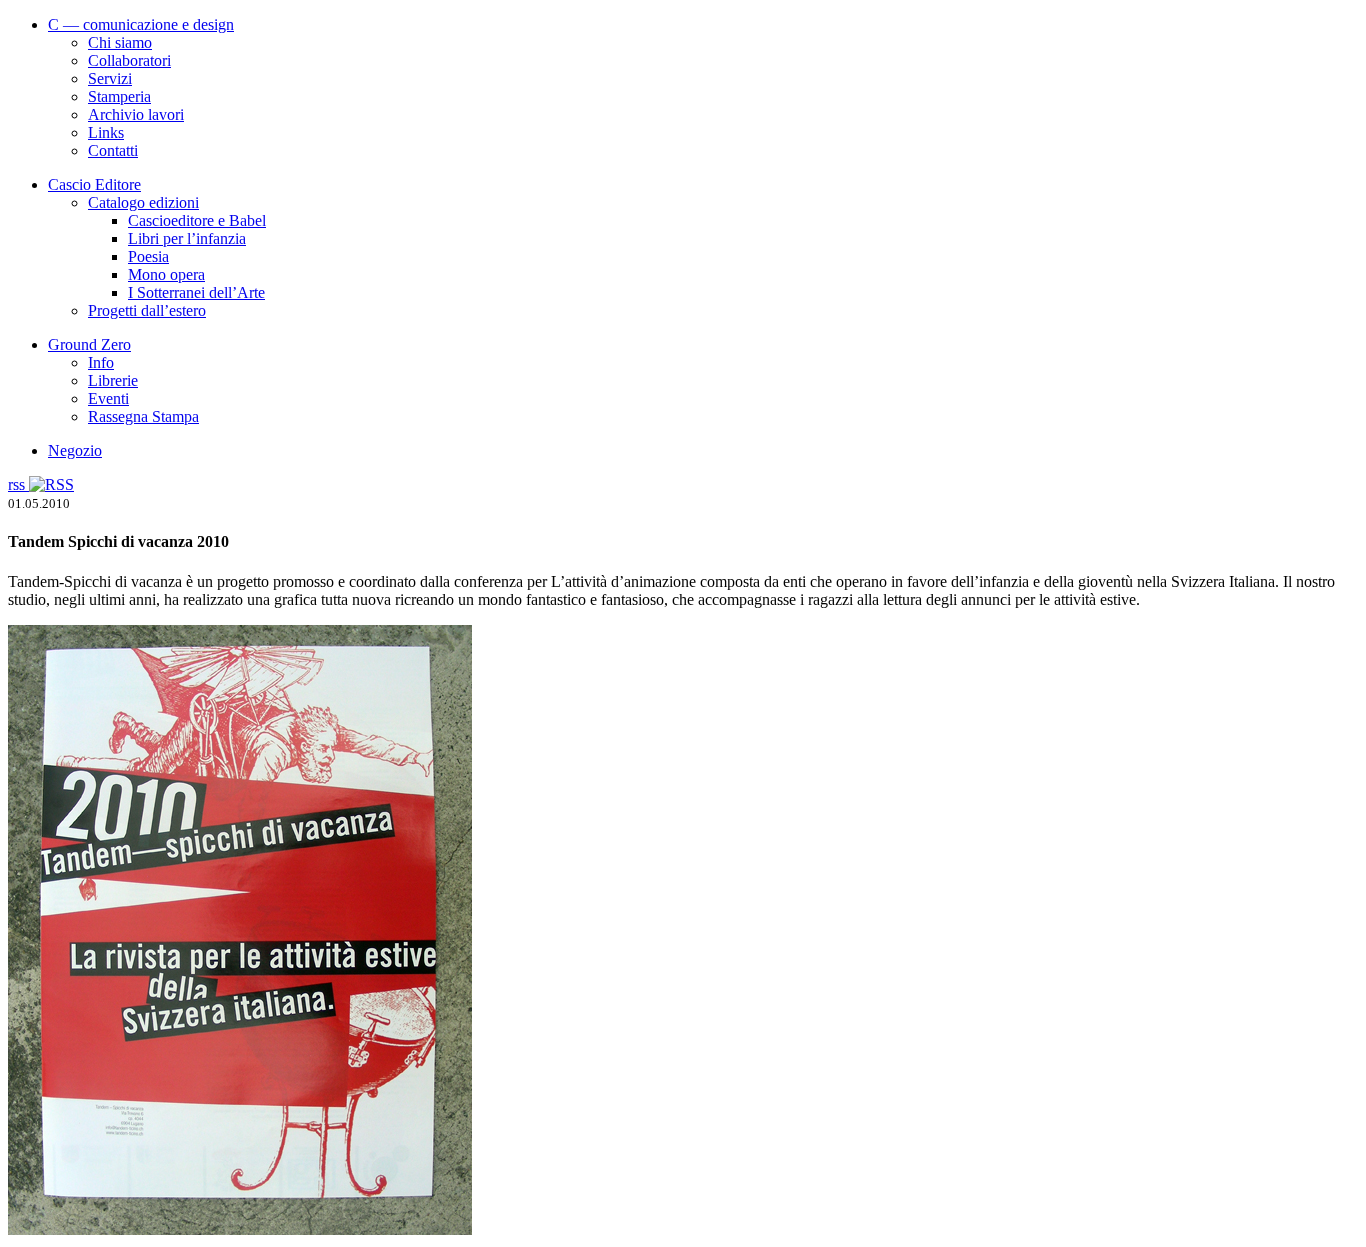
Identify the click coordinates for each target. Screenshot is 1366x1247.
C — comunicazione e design (141, 24)
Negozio (75, 450)
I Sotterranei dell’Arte (196, 292)
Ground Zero (89, 344)
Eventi (108, 398)
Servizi (110, 78)
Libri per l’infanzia (187, 238)
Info (101, 362)
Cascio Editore (94, 184)
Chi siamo (120, 42)
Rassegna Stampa (143, 416)
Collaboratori (129, 60)
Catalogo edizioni (143, 202)
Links (106, 132)
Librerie (113, 380)
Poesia (148, 256)
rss (18, 484)
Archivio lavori (136, 114)
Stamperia (119, 96)
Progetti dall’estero (147, 310)
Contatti (113, 150)
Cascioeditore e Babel (197, 220)
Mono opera (166, 274)
